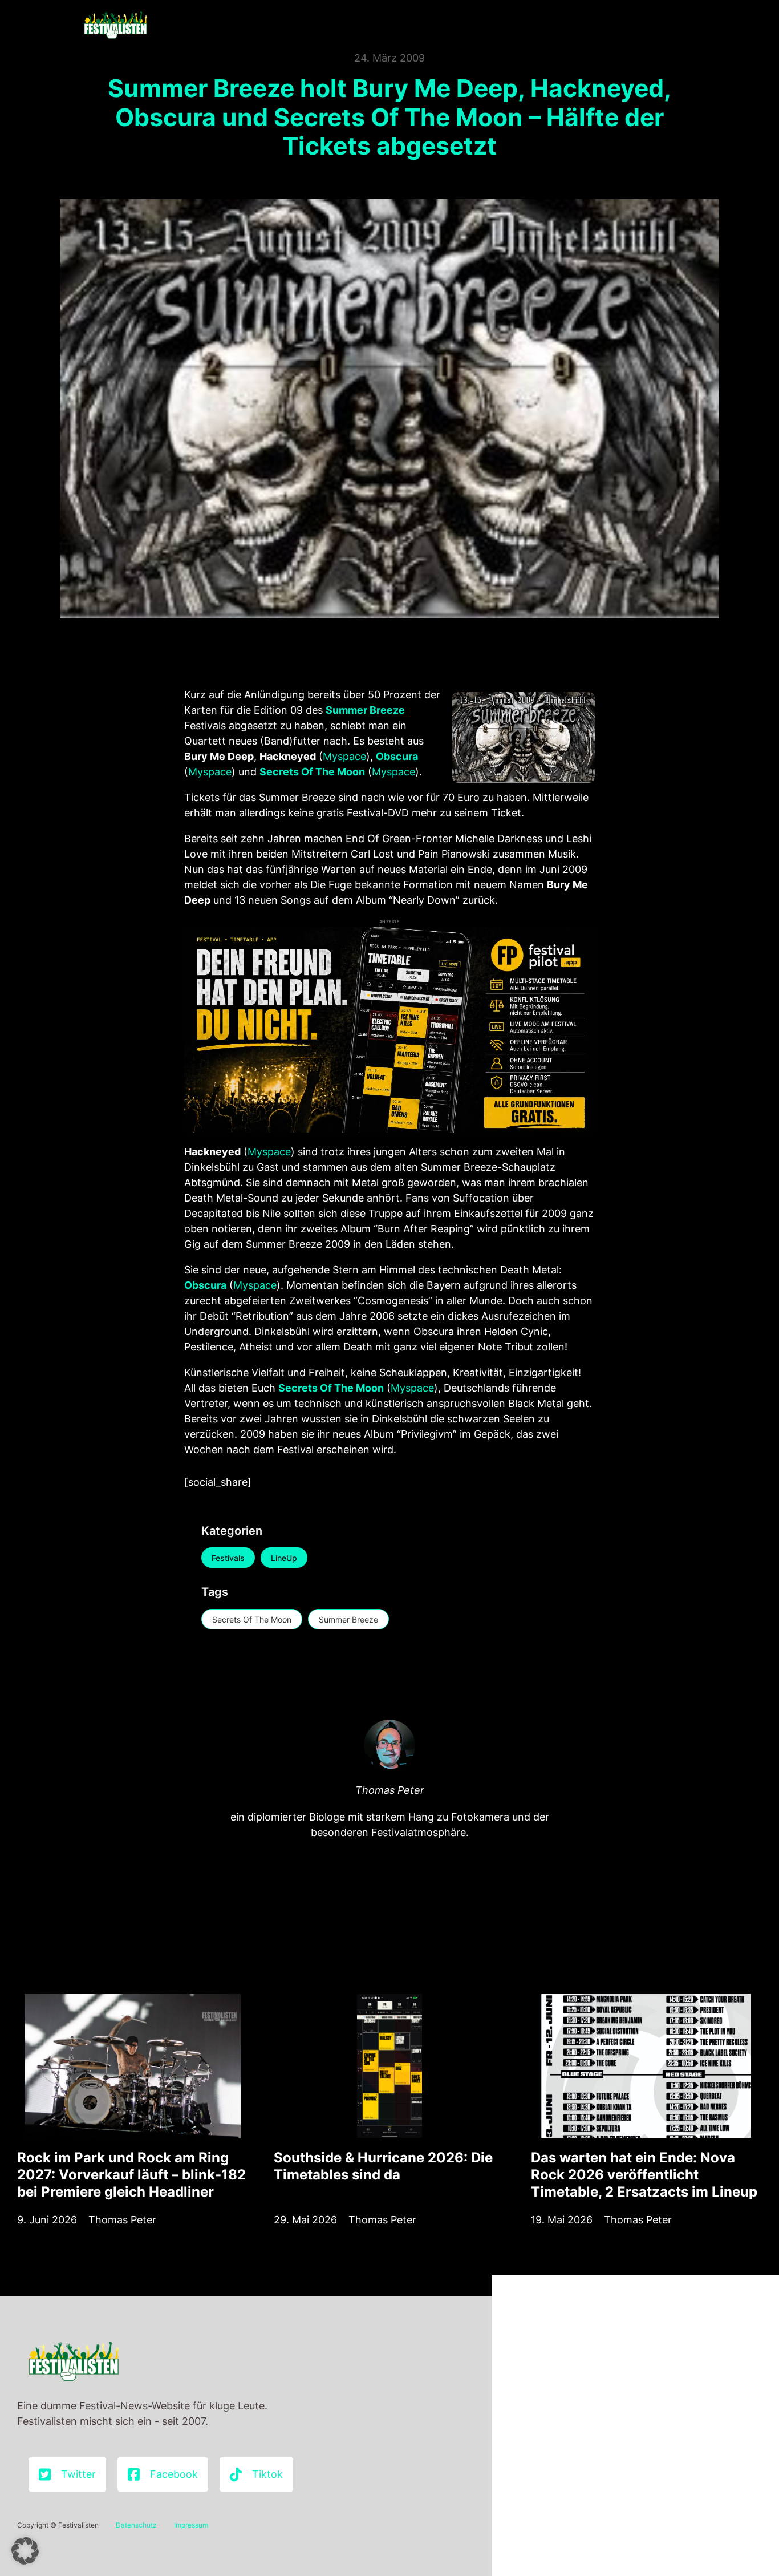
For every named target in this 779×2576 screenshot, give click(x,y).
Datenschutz (136, 2525)
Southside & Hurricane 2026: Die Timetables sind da (383, 2166)
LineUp (284, 1558)
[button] (25, 2551)
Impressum (191, 2525)
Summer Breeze (348, 1619)
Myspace (344, 756)
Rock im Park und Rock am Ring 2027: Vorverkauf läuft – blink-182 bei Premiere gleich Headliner (131, 2175)
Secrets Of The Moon (252, 1619)
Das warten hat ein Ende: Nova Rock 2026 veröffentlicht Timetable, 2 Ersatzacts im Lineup (644, 2175)
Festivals (228, 1558)
